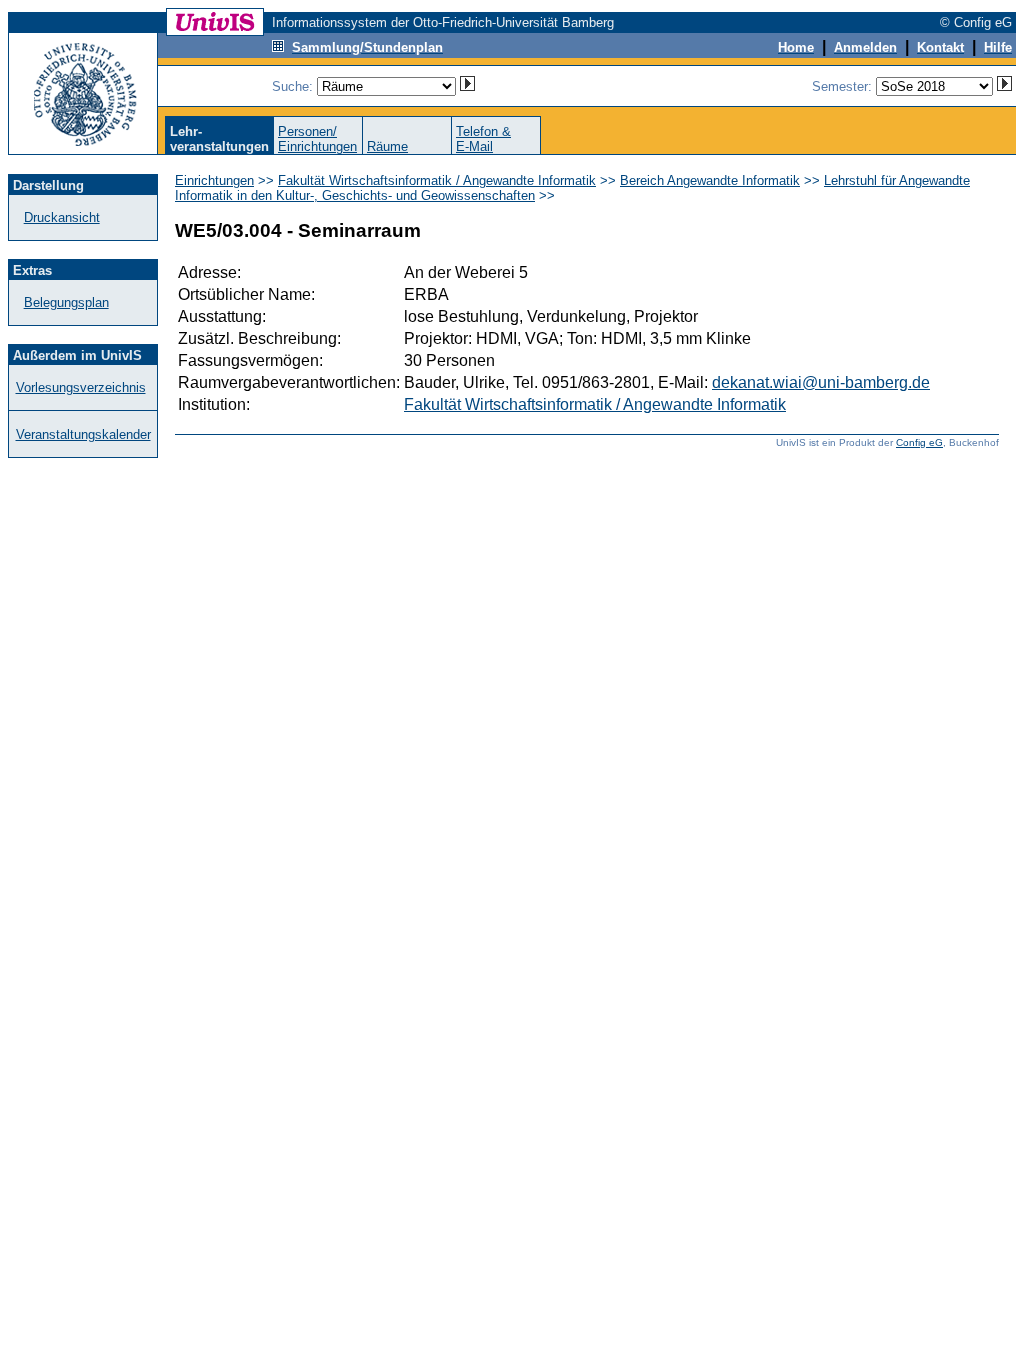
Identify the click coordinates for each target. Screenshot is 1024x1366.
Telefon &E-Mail (483, 139)
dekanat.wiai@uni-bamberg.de (821, 382)
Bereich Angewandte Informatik (710, 180)
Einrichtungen (214, 180)
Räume (387, 146)
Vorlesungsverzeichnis (81, 387)
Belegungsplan (66, 302)
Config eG (919, 442)
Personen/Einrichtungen (317, 139)
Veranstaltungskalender (83, 434)
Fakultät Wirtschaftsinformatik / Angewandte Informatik (437, 180)
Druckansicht (62, 217)
